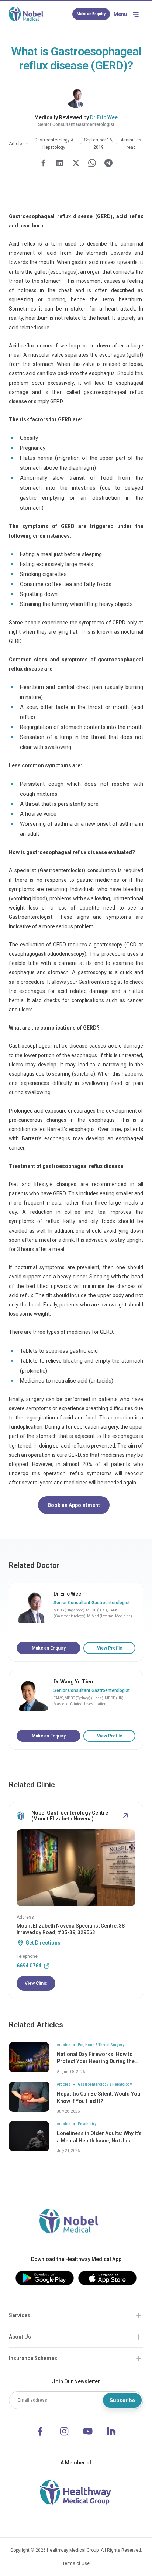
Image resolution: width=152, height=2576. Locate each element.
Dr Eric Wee (104, 117)
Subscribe (122, 2400)
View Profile (110, 1648)
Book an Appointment (74, 1505)
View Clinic (36, 1983)
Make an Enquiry (91, 14)
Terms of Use (76, 2563)
